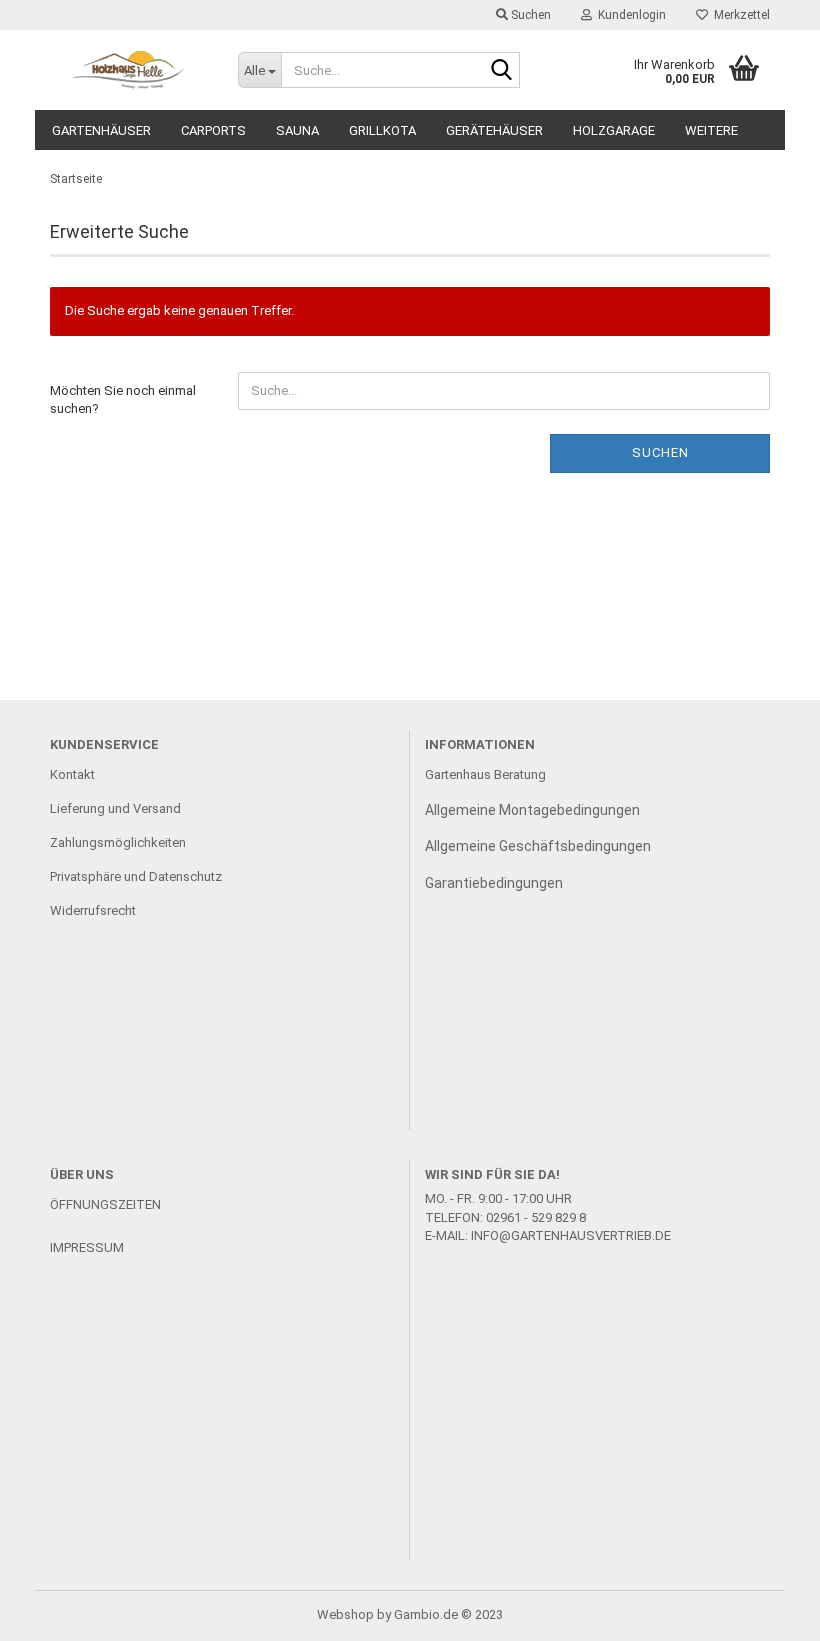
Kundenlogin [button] (629, 15)
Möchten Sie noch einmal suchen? (123, 400)
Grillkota (382, 130)
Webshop (345, 1614)
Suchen (660, 452)
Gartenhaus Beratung (487, 774)
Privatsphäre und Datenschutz (136, 876)
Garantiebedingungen (494, 883)
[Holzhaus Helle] (129, 70)
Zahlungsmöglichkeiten (118, 842)
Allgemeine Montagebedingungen (532, 810)
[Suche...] (501, 71)
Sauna (297, 130)
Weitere (711, 130)
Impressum (87, 1247)
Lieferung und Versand (115, 808)
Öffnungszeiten (105, 1204)
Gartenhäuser (101, 130)
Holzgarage (614, 130)
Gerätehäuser (494, 130)
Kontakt (72, 774)
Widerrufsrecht (93, 910)
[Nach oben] (765, 1611)
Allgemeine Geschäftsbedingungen (538, 846)
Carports (213, 130)
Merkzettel (739, 15)
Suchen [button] (529, 15)
